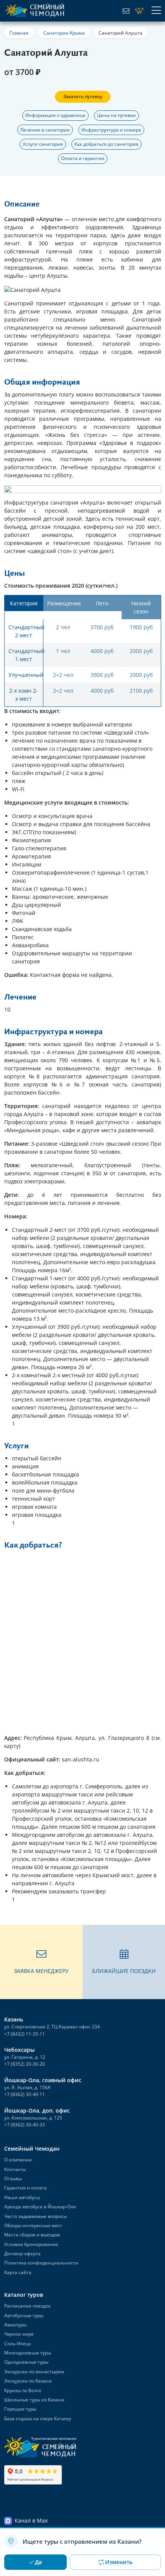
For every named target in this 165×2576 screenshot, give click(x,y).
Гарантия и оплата (26, 2188)
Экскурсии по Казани (28, 2381)
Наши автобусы (22, 2197)
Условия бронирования (31, 2244)
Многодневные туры (28, 2353)
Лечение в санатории (45, 130)
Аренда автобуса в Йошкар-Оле (40, 2207)
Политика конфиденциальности (41, 2263)
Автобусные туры (24, 2315)
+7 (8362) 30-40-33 (25, 2125)
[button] (41, 1962)
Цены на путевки (116, 115)
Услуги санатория (43, 144)
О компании (18, 2160)
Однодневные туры (26, 2362)
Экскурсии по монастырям (34, 2372)
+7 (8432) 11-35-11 (25, 2034)
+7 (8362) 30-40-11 (25, 2094)
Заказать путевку (83, 96)
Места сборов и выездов (32, 2235)
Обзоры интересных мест (33, 2225)
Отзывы (13, 2179)
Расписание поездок (27, 2306)
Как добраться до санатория (106, 144)
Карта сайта (18, 2272)
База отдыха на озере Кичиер (38, 2419)
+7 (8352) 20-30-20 (25, 2064)
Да (38, 2562)
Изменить (119, 2562)
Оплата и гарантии (83, 158)
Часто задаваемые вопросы (35, 2216)
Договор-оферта (22, 2254)
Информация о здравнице (55, 115)
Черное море (19, 2334)
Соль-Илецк (18, 2344)
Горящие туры (20, 2409)
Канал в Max (31, 2520)
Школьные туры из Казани (34, 2400)
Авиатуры (15, 2325)
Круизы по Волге (23, 2390)
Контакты (15, 2169)
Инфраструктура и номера (111, 130)
